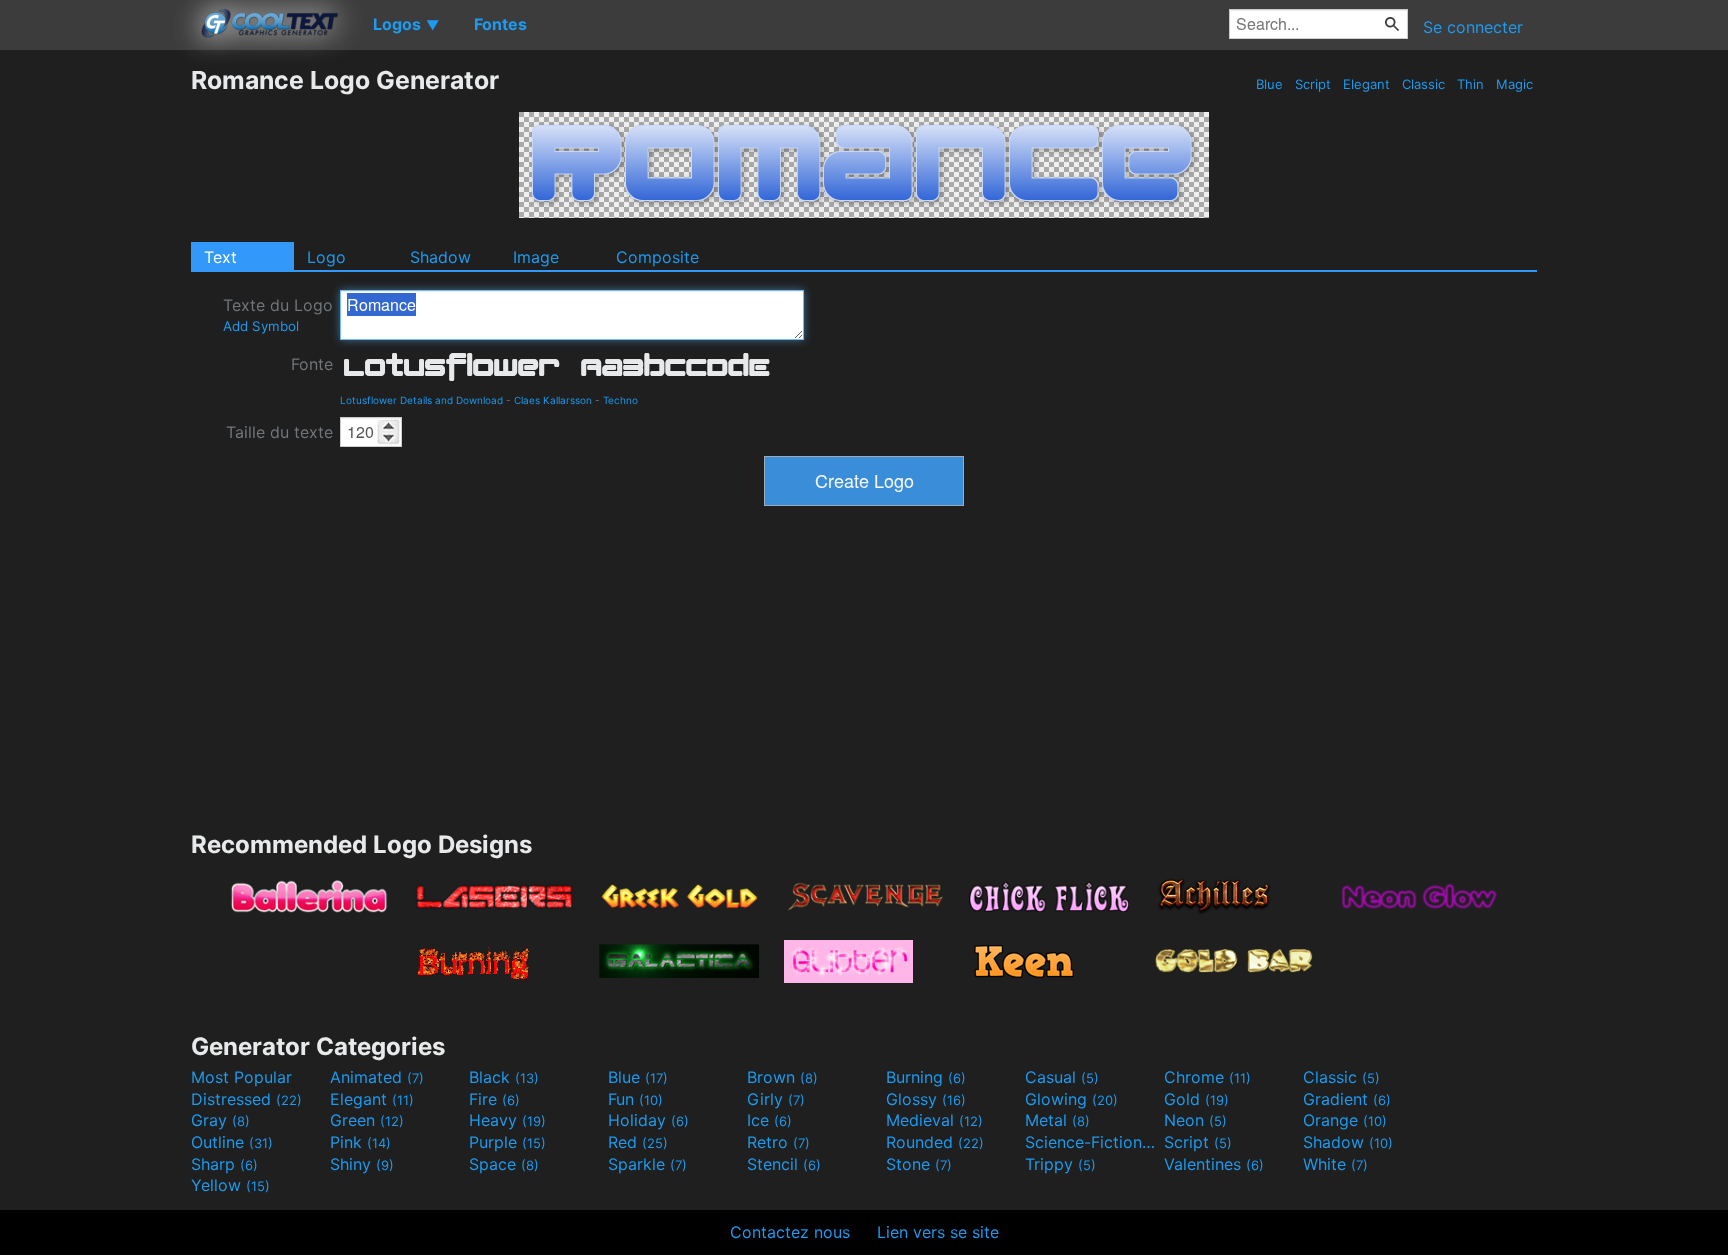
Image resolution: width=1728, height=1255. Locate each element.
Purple (507, 1142)
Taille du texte (279, 432)
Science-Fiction (1092, 1142)
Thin (1470, 84)
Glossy (926, 1099)
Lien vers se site (938, 1232)
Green (367, 1120)
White (1335, 1164)
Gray (220, 1120)
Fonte (312, 364)
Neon (1195, 1120)
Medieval (934, 1120)
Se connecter (1473, 27)
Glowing (1071, 1099)
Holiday (648, 1120)
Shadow (440, 257)
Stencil (784, 1164)
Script (1313, 84)
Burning (926, 1077)
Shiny (362, 1164)
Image (536, 257)
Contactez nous (790, 1232)
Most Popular (241, 1077)
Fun (635, 1099)
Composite (657, 257)
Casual (1062, 1077)
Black (504, 1077)
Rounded (935, 1142)
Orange (1345, 1120)
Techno (620, 400)
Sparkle (647, 1164)
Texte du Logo (278, 314)
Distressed (246, 1099)
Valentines (1214, 1164)
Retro (778, 1142)
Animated (377, 1077)
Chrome (1207, 1077)
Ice (769, 1120)
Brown (782, 1077)
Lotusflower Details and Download (421, 400)
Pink (360, 1142)
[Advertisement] (95, 365)
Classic (1423, 84)
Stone (919, 1164)
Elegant (1366, 84)
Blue (1269, 84)
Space (504, 1164)
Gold (1196, 1099)
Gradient (1347, 1099)
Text (220, 257)
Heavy (507, 1120)
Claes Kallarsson (553, 400)
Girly (776, 1099)
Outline (232, 1142)
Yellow (230, 1185)
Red (638, 1142)
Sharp (224, 1164)
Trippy (1060, 1164)
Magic (1514, 84)
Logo (326, 257)
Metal (1057, 1120)
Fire (494, 1099)
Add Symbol (261, 326)
